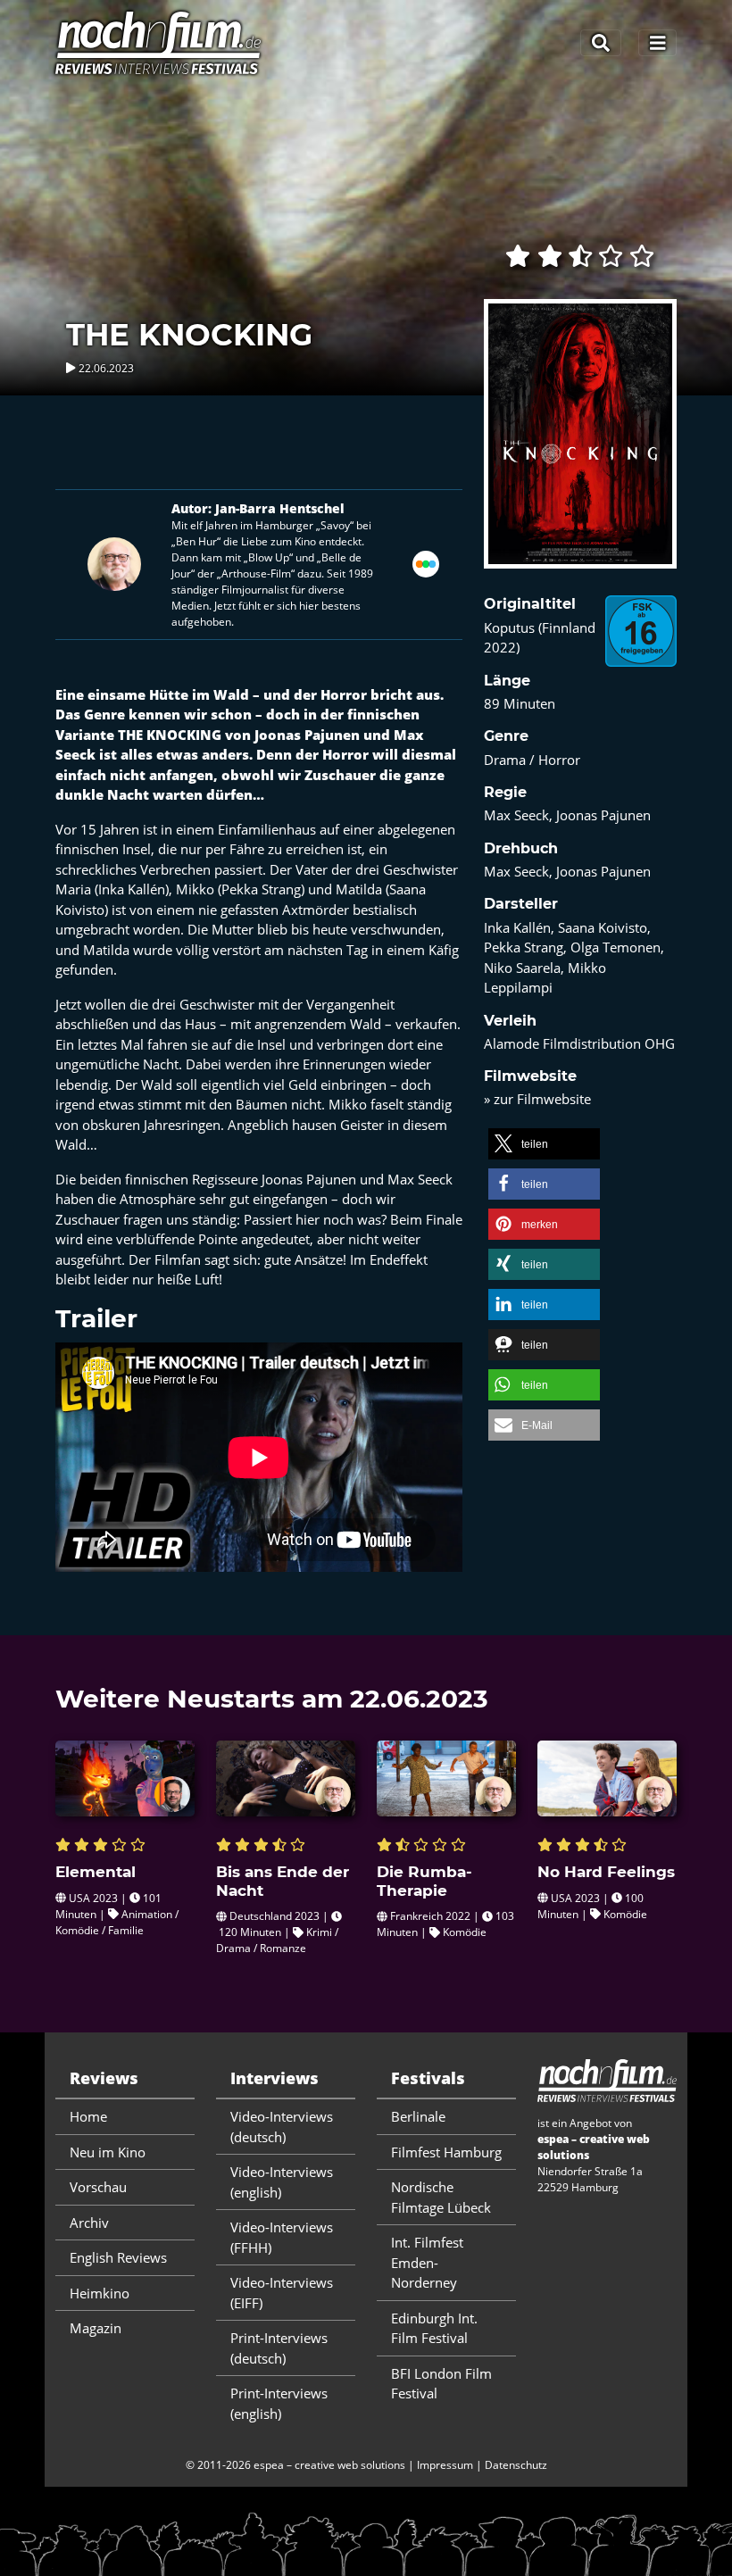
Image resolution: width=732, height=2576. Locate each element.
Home (88, 2116)
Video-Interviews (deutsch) (282, 2127)
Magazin (96, 2328)
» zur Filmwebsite (537, 1099)
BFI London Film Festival (441, 2384)
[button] (544, 1144)
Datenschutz (516, 2465)
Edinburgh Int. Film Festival (434, 2328)
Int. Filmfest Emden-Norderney (427, 2262)
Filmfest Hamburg (446, 2152)
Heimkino (100, 2293)
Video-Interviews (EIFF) (282, 2293)
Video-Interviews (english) (282, 2182)
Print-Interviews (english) (279, 2403)
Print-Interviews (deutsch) (279, 2348)
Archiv (89, 2223)
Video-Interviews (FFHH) (282, 2237)
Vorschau (98, 2187)
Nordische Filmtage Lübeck (441, 2197)
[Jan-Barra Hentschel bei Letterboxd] (426, 562)
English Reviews (118, 2257)
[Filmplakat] (580, 445)
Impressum (445, 2465)
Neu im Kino (108, 2152)
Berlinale (418, 2116)
